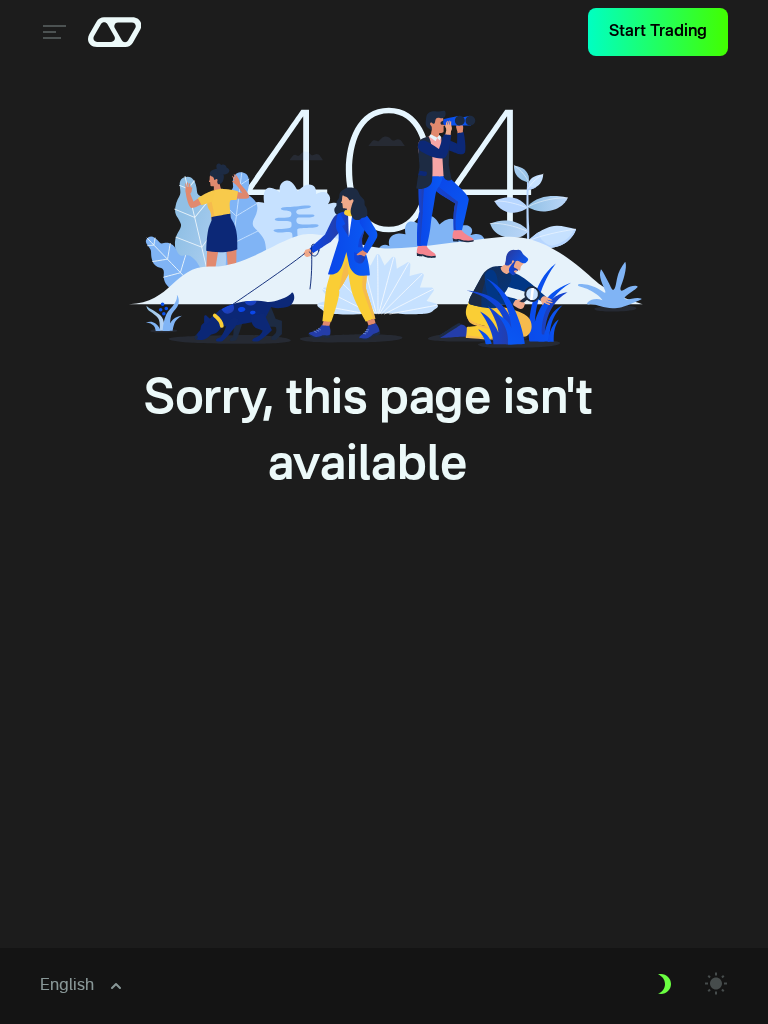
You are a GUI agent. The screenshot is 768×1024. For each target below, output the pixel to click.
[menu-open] (52, 32)
